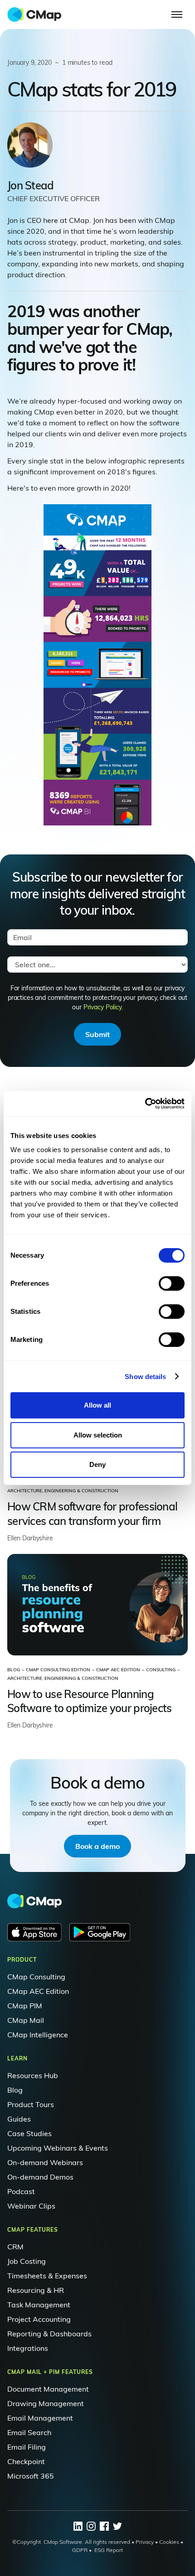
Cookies (168, 2542)
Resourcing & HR (36, 2290)
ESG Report (109, 2550)
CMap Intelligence (38, 2035)
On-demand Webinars (45, 2162)
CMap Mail (26, 2020)
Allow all (97, 1405)
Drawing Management (46, 2403)
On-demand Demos (40, 2177)
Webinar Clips (31, 2206)
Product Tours (31, 2104)
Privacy (145, 2542)
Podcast (21, 2191)
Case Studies (29, 2133)
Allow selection (98, 1435)
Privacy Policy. (103, 1007)
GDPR (80, 2550)
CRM (15, 2247)
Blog (15, 2090)
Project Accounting (39, 2319)
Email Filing (27, 2447)
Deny (97, 1464)
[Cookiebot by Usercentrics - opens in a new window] (145, 1104)
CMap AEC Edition (38, 1991)
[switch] (172, 1283)
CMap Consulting (36, 1977)
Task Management (39, 2305)
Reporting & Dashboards (49, 2334)
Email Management (40, 2418)
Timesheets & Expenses (47, 2276)
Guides (19, 2119)
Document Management (48, 2389)
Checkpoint (26, 2461)
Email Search (29, 2432)
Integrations (28, 2348)
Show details (145, 1377)
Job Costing (27, 2261)
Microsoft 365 (31, 2476)
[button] (177, 14)
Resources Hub (33, 2075)
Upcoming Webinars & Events (58, 2148)
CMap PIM (25, 2006)
